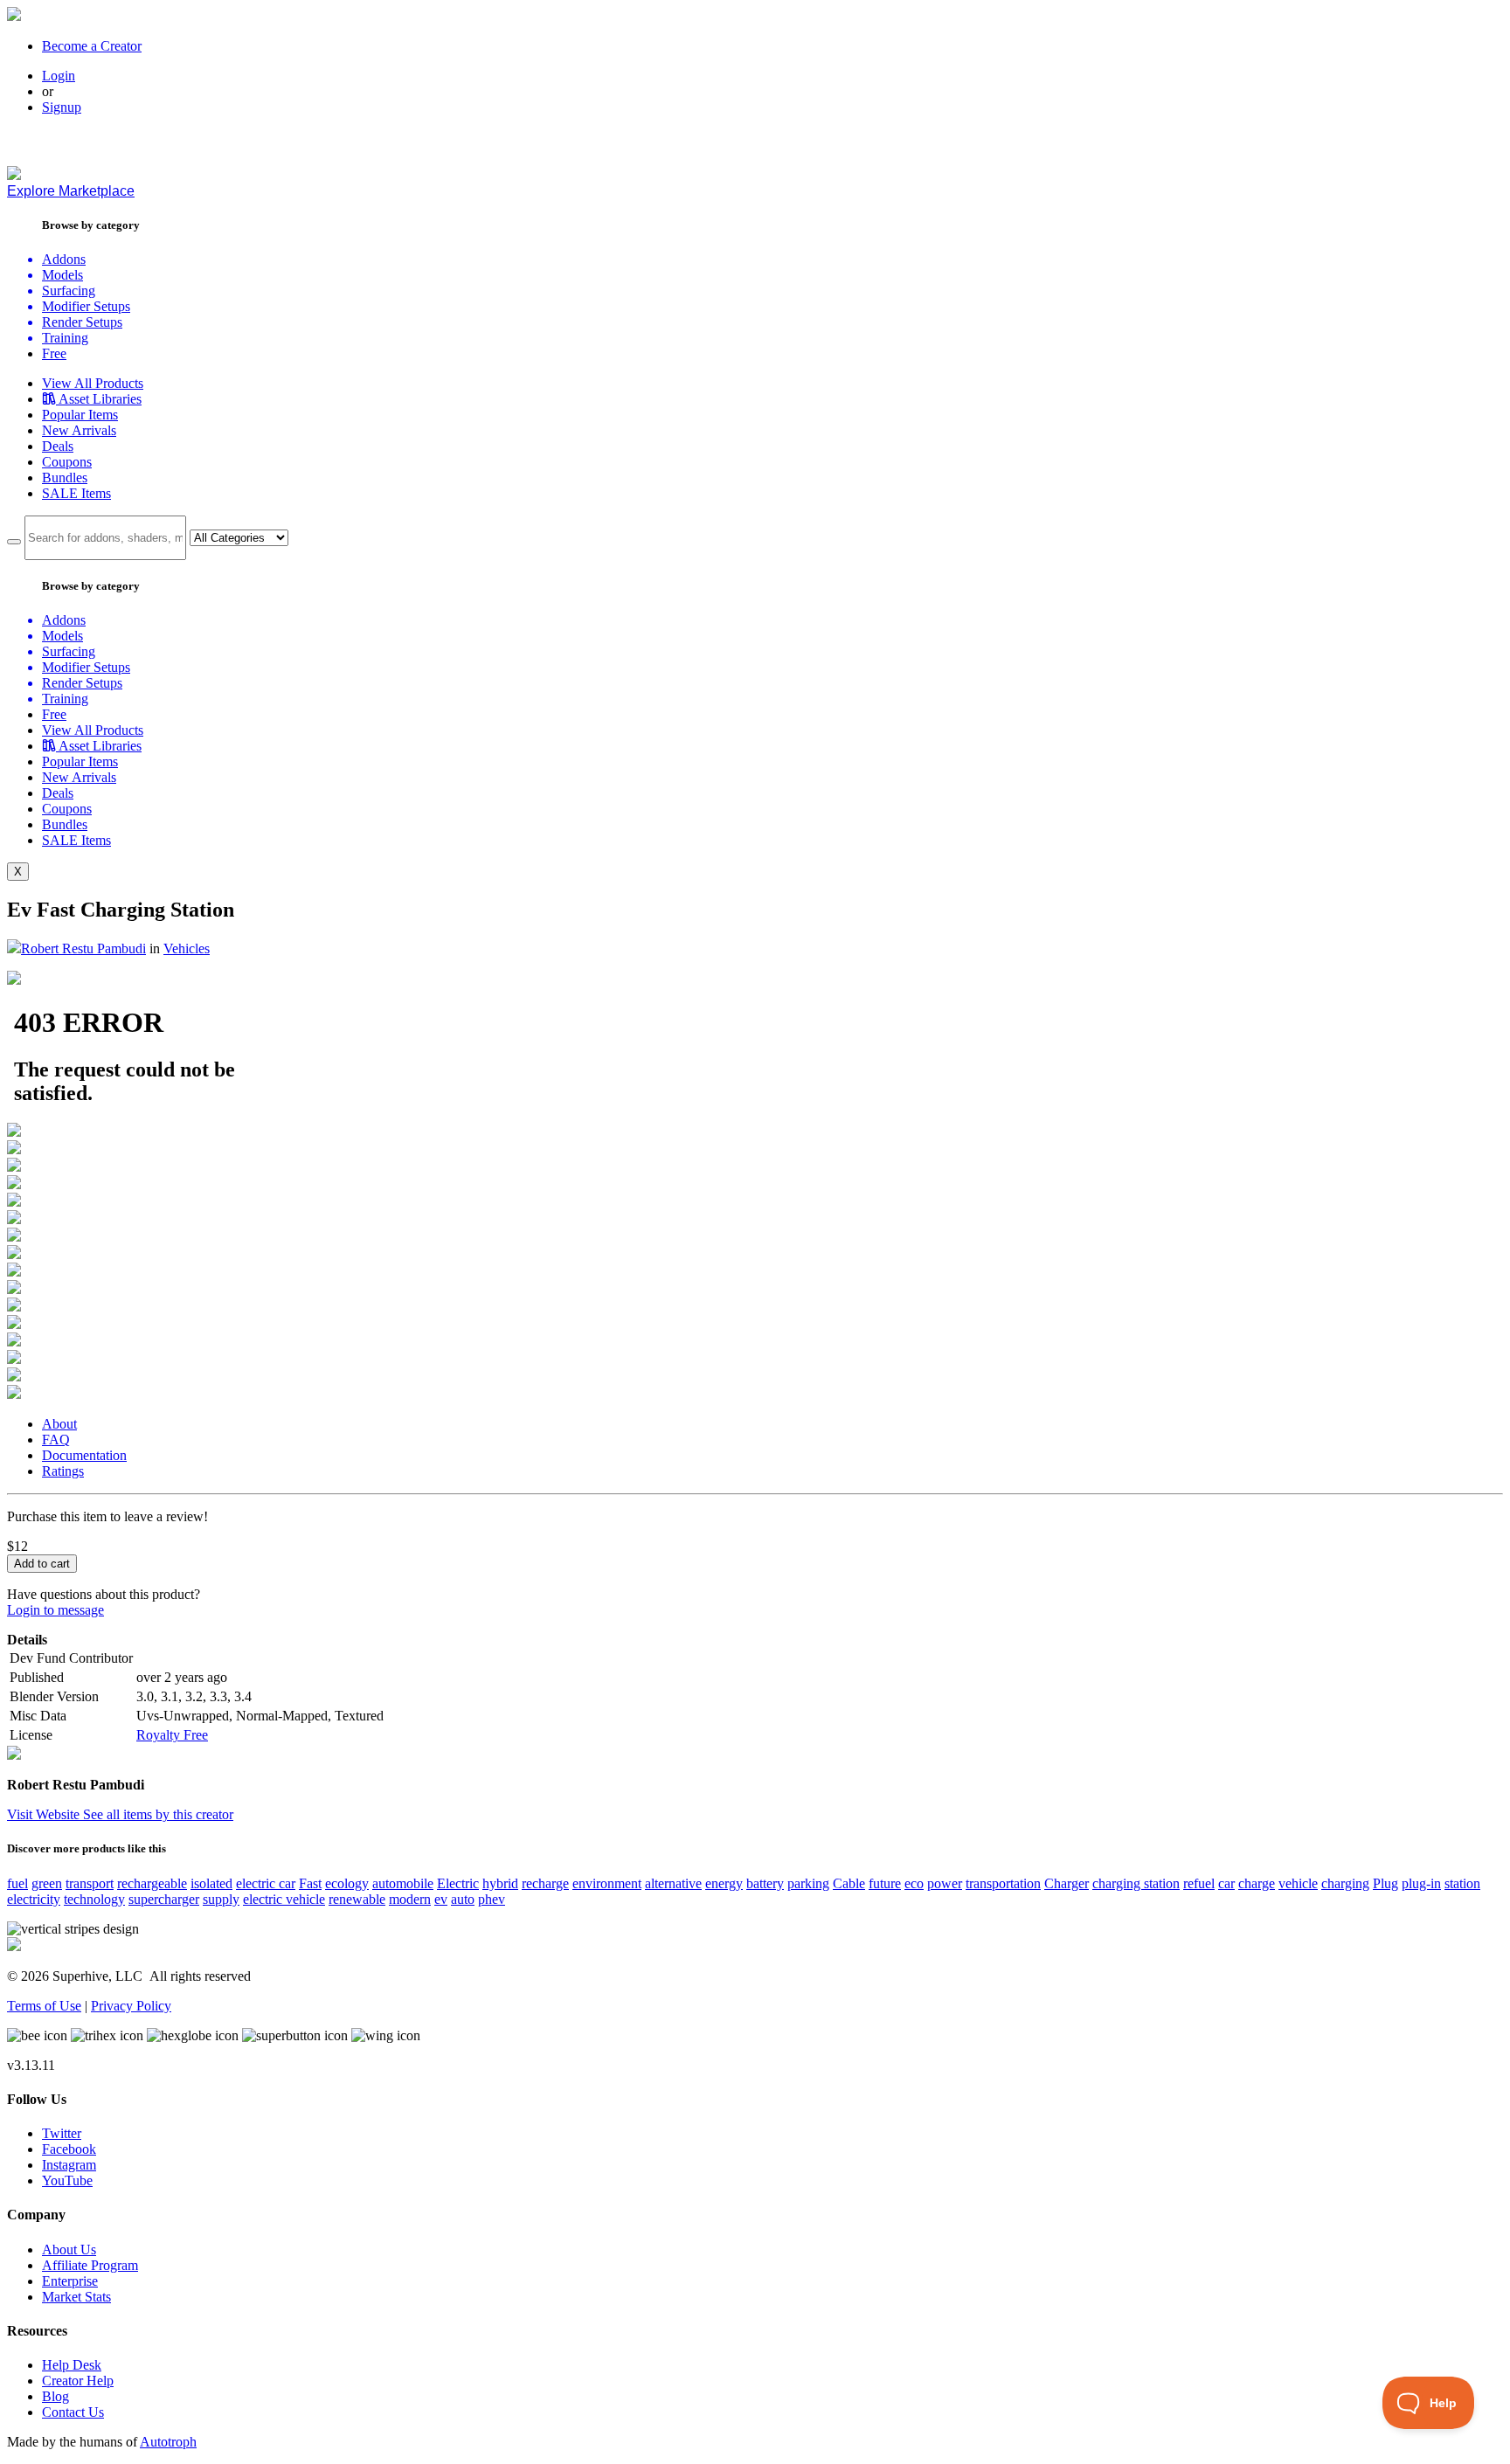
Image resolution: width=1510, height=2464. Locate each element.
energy (724, 1883)
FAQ (56, 1440)
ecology (347, 1883)
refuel (1199, 1883)
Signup (62, 107)
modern (410, 1899)
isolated (211, 1883)
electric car (266, 1883)
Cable (849, 1883)
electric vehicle (284, 1899)
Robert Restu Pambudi (83, 948)
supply (221, 1899)
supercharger (164, 1899)
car (1226, 1883)
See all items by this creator (158, 1814)
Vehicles (187, 948)
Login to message (55, 1610)
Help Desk (72, 2365)
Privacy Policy (131, 2006)
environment (607, 1883)
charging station (1136, 1883)
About (59, 1424)
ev (441, 1899)
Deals (58, 446)
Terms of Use (44, 2006)
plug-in (1421, 1883)
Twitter (62, 2133)
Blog (55, 2396)
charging (1345, 1883)
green (47, 1883)
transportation (1003, 1883)
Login (59, 76)
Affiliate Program (90, 2265)
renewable (357, 1899)
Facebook (69, 2149)
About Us (69, 2249)
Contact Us (73, 2412)
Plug (1385, 1883)
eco (914, 1883)
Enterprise (70, 2281)
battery (765, 1883)
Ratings (63, 1471)
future (885, 1883)
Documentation (84, 1455)
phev (492, 1899)
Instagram (69, 2165)
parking (808, 1883)
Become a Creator (92, 46)
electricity (34, 1899)
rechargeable (152, 1883)
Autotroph (168, 2442)
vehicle (1298, 1883)
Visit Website (45, 1814)
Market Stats (76, 2297)
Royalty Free (172, 1735)
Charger (1067, 1883)
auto (463, 1899)
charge (1257, 1883)
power (945, 1883)
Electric (458, 1883)
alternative (673, 1883)
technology (94, 1899)
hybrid (500, 1883)
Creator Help (78, 2381)
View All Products (93, 383)
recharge (545, 1883)
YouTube (67, 2180)
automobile (403, 1883)
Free (54, 353)
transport (90, 1883)
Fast (310, 1883)
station (1462, 1883)
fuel (17, 1883)
